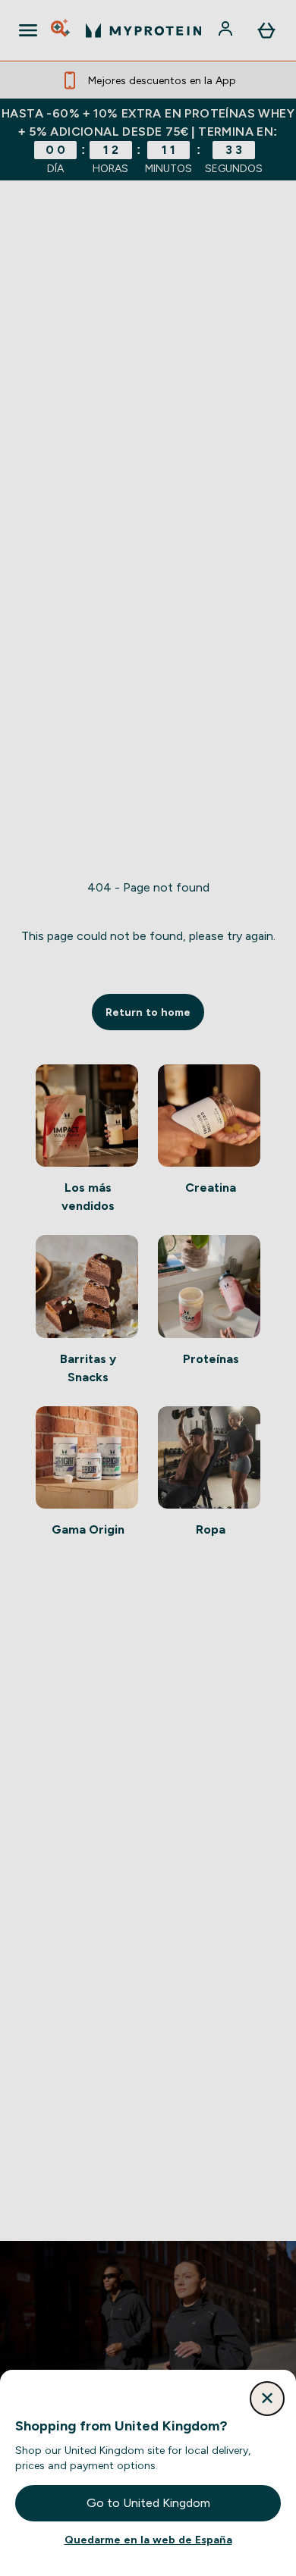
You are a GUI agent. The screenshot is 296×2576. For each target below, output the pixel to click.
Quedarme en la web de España (148, 2540)
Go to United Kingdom (148, 2503)
